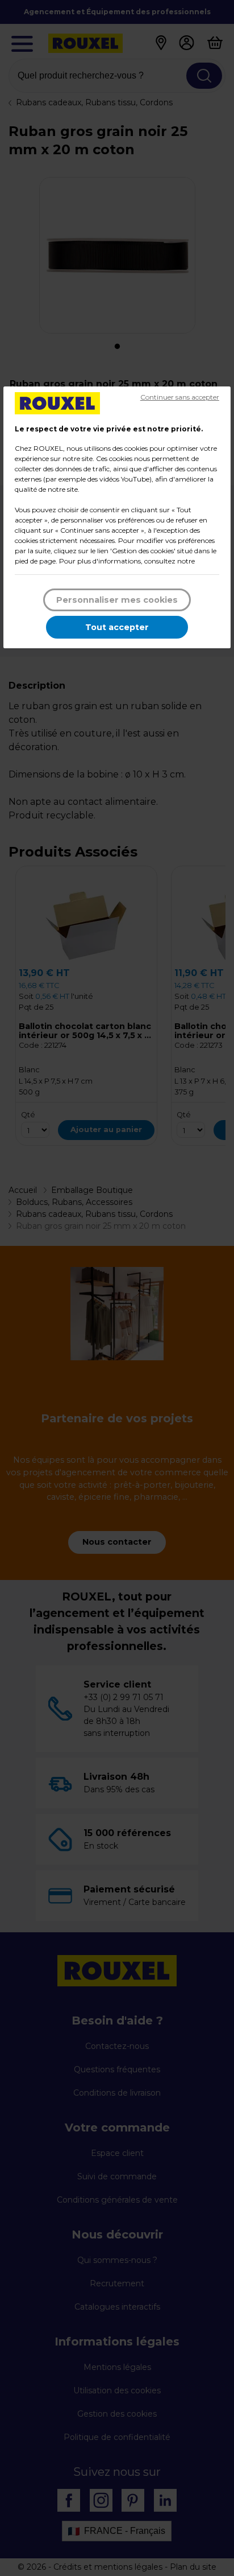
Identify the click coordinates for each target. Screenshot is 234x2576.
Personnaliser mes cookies (117, 600)
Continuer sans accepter (180, 397)
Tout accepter (117, 627)
